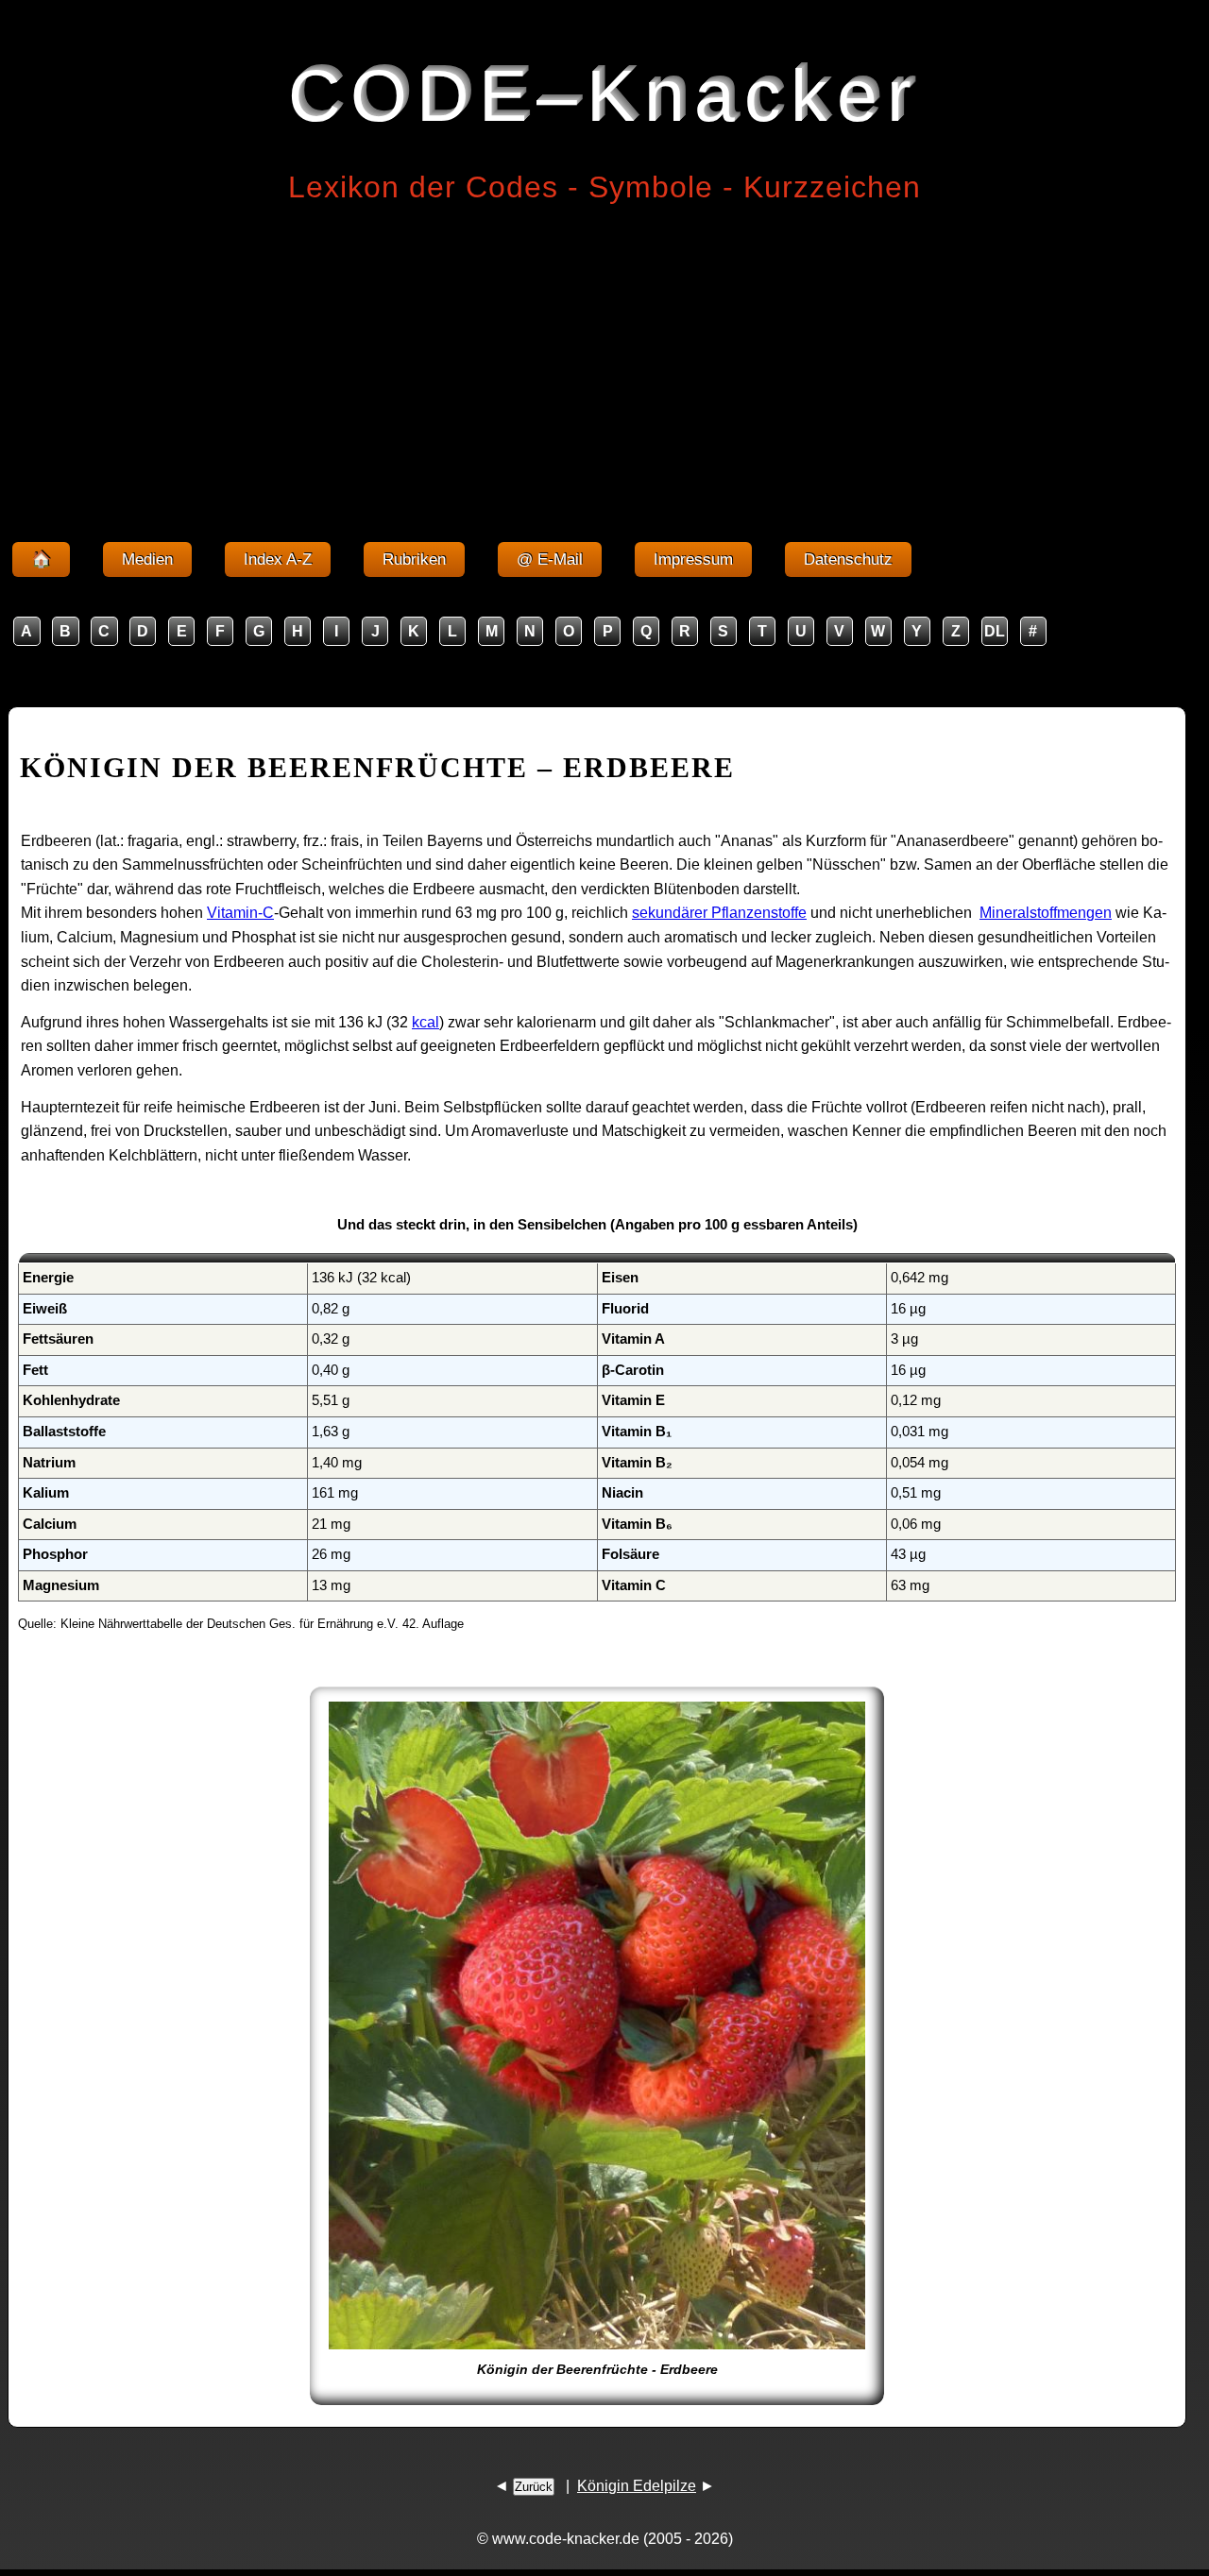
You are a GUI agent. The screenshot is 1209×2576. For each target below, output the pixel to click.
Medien (147, 559)
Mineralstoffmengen (1046, 913)
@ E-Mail (550, 559)
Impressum (693, 559)
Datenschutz (848, 559)
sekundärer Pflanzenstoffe (719, 913)
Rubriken (414, 559)
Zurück (534, 2487)
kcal (426, 1022)
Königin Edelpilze (637, 2486)
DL (995, 631)
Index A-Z (278, 559)
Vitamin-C (240, 913)
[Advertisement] (604, 366)
